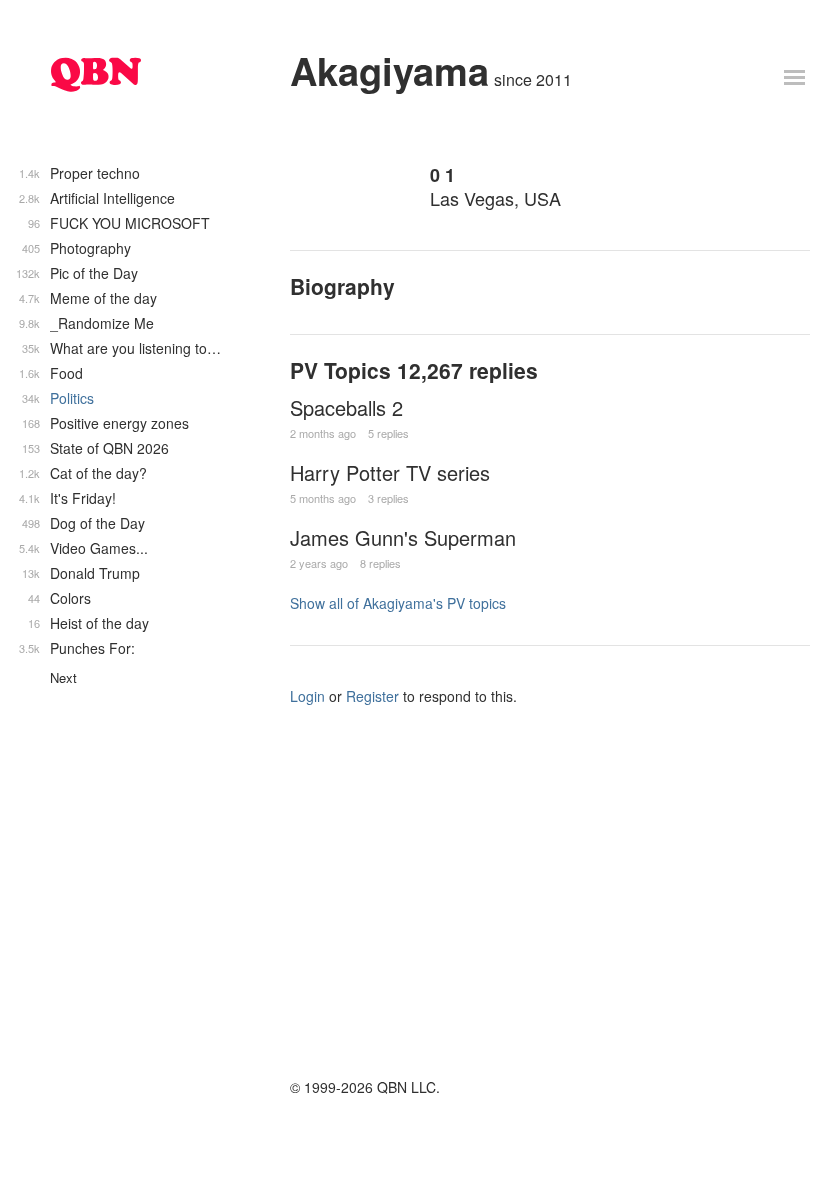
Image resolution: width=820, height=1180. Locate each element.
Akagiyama (389, 70)
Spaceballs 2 (346, 407)
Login (307, 696)
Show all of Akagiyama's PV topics (398, 603)
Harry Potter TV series (390, 472)
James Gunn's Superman (403, 537)
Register (372, 696)
